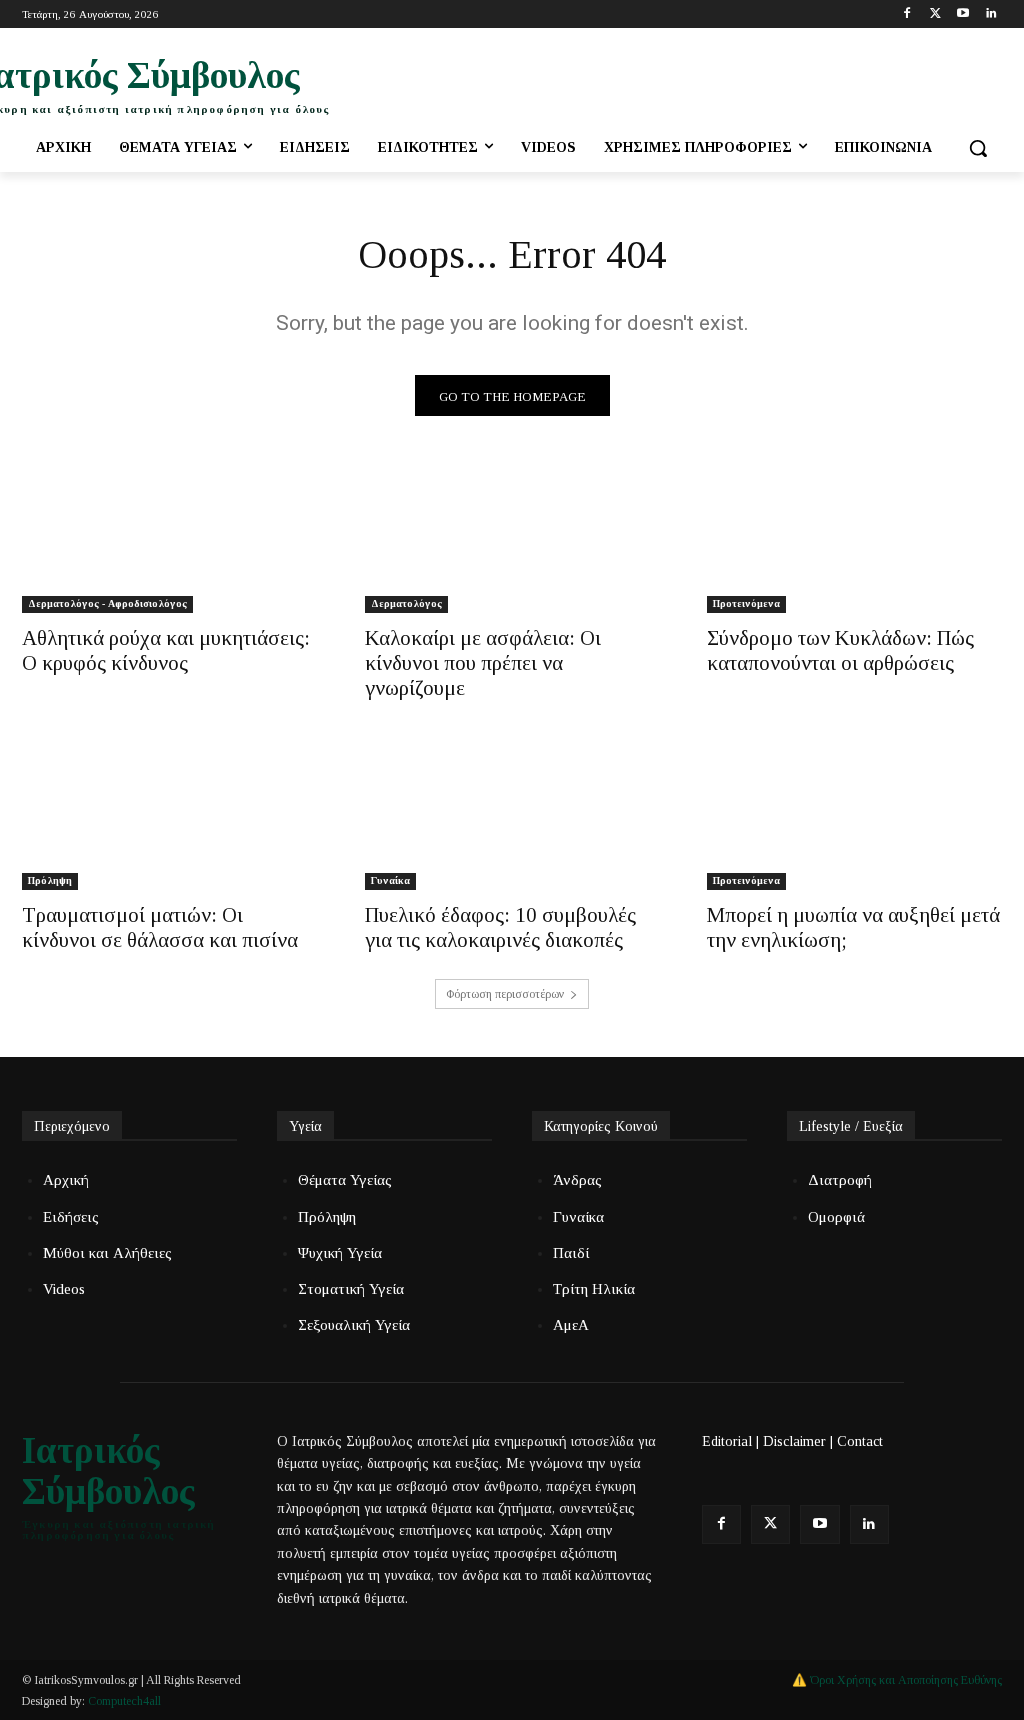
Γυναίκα (390, 880)
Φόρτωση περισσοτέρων (505, 994)
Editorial (727, 1441)
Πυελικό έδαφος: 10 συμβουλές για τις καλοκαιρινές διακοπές (500, 927)
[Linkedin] (990, 14)
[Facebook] (907, 14)
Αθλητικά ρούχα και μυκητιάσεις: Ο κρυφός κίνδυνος (166, 650)
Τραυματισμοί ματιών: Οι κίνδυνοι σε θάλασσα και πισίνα (160, 927)
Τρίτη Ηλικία (594, 1289)
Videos (64, 1289)
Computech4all (124, 1701)
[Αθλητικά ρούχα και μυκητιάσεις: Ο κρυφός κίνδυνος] (169, 539)
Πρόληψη (50, 880)
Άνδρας (577, 1180)
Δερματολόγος (406, 603)
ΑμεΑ (571, 1325)
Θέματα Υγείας (345, 1180)
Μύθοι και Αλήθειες (107, 1253)
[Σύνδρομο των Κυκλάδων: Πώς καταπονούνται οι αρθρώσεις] (854, 539)
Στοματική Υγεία (351, 1289)
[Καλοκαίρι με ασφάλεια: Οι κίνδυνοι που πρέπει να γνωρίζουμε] (512, 539)
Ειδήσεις (71, 1217)
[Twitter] (935, 14)
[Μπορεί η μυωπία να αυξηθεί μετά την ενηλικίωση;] (854, 816)
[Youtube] (962, 14)
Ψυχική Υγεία (340, 1253)
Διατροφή (840, 1180)
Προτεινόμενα (746, 603)
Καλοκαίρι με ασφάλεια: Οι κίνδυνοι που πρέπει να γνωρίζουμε (483, 663)
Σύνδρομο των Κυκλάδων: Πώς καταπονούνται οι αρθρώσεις (840, 650)
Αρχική (66, 1180)
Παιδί (571, 1253)
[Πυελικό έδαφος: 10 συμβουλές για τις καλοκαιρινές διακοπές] (512, 816)
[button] (978, 148)
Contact (860, 1441)
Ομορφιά (836, 1217)
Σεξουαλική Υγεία (354, 1325)
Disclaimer (794, 1441)
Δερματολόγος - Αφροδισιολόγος (107, 603)
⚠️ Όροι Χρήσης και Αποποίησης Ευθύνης (897, 1680)
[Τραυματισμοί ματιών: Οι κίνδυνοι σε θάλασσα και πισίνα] (169, 816)
